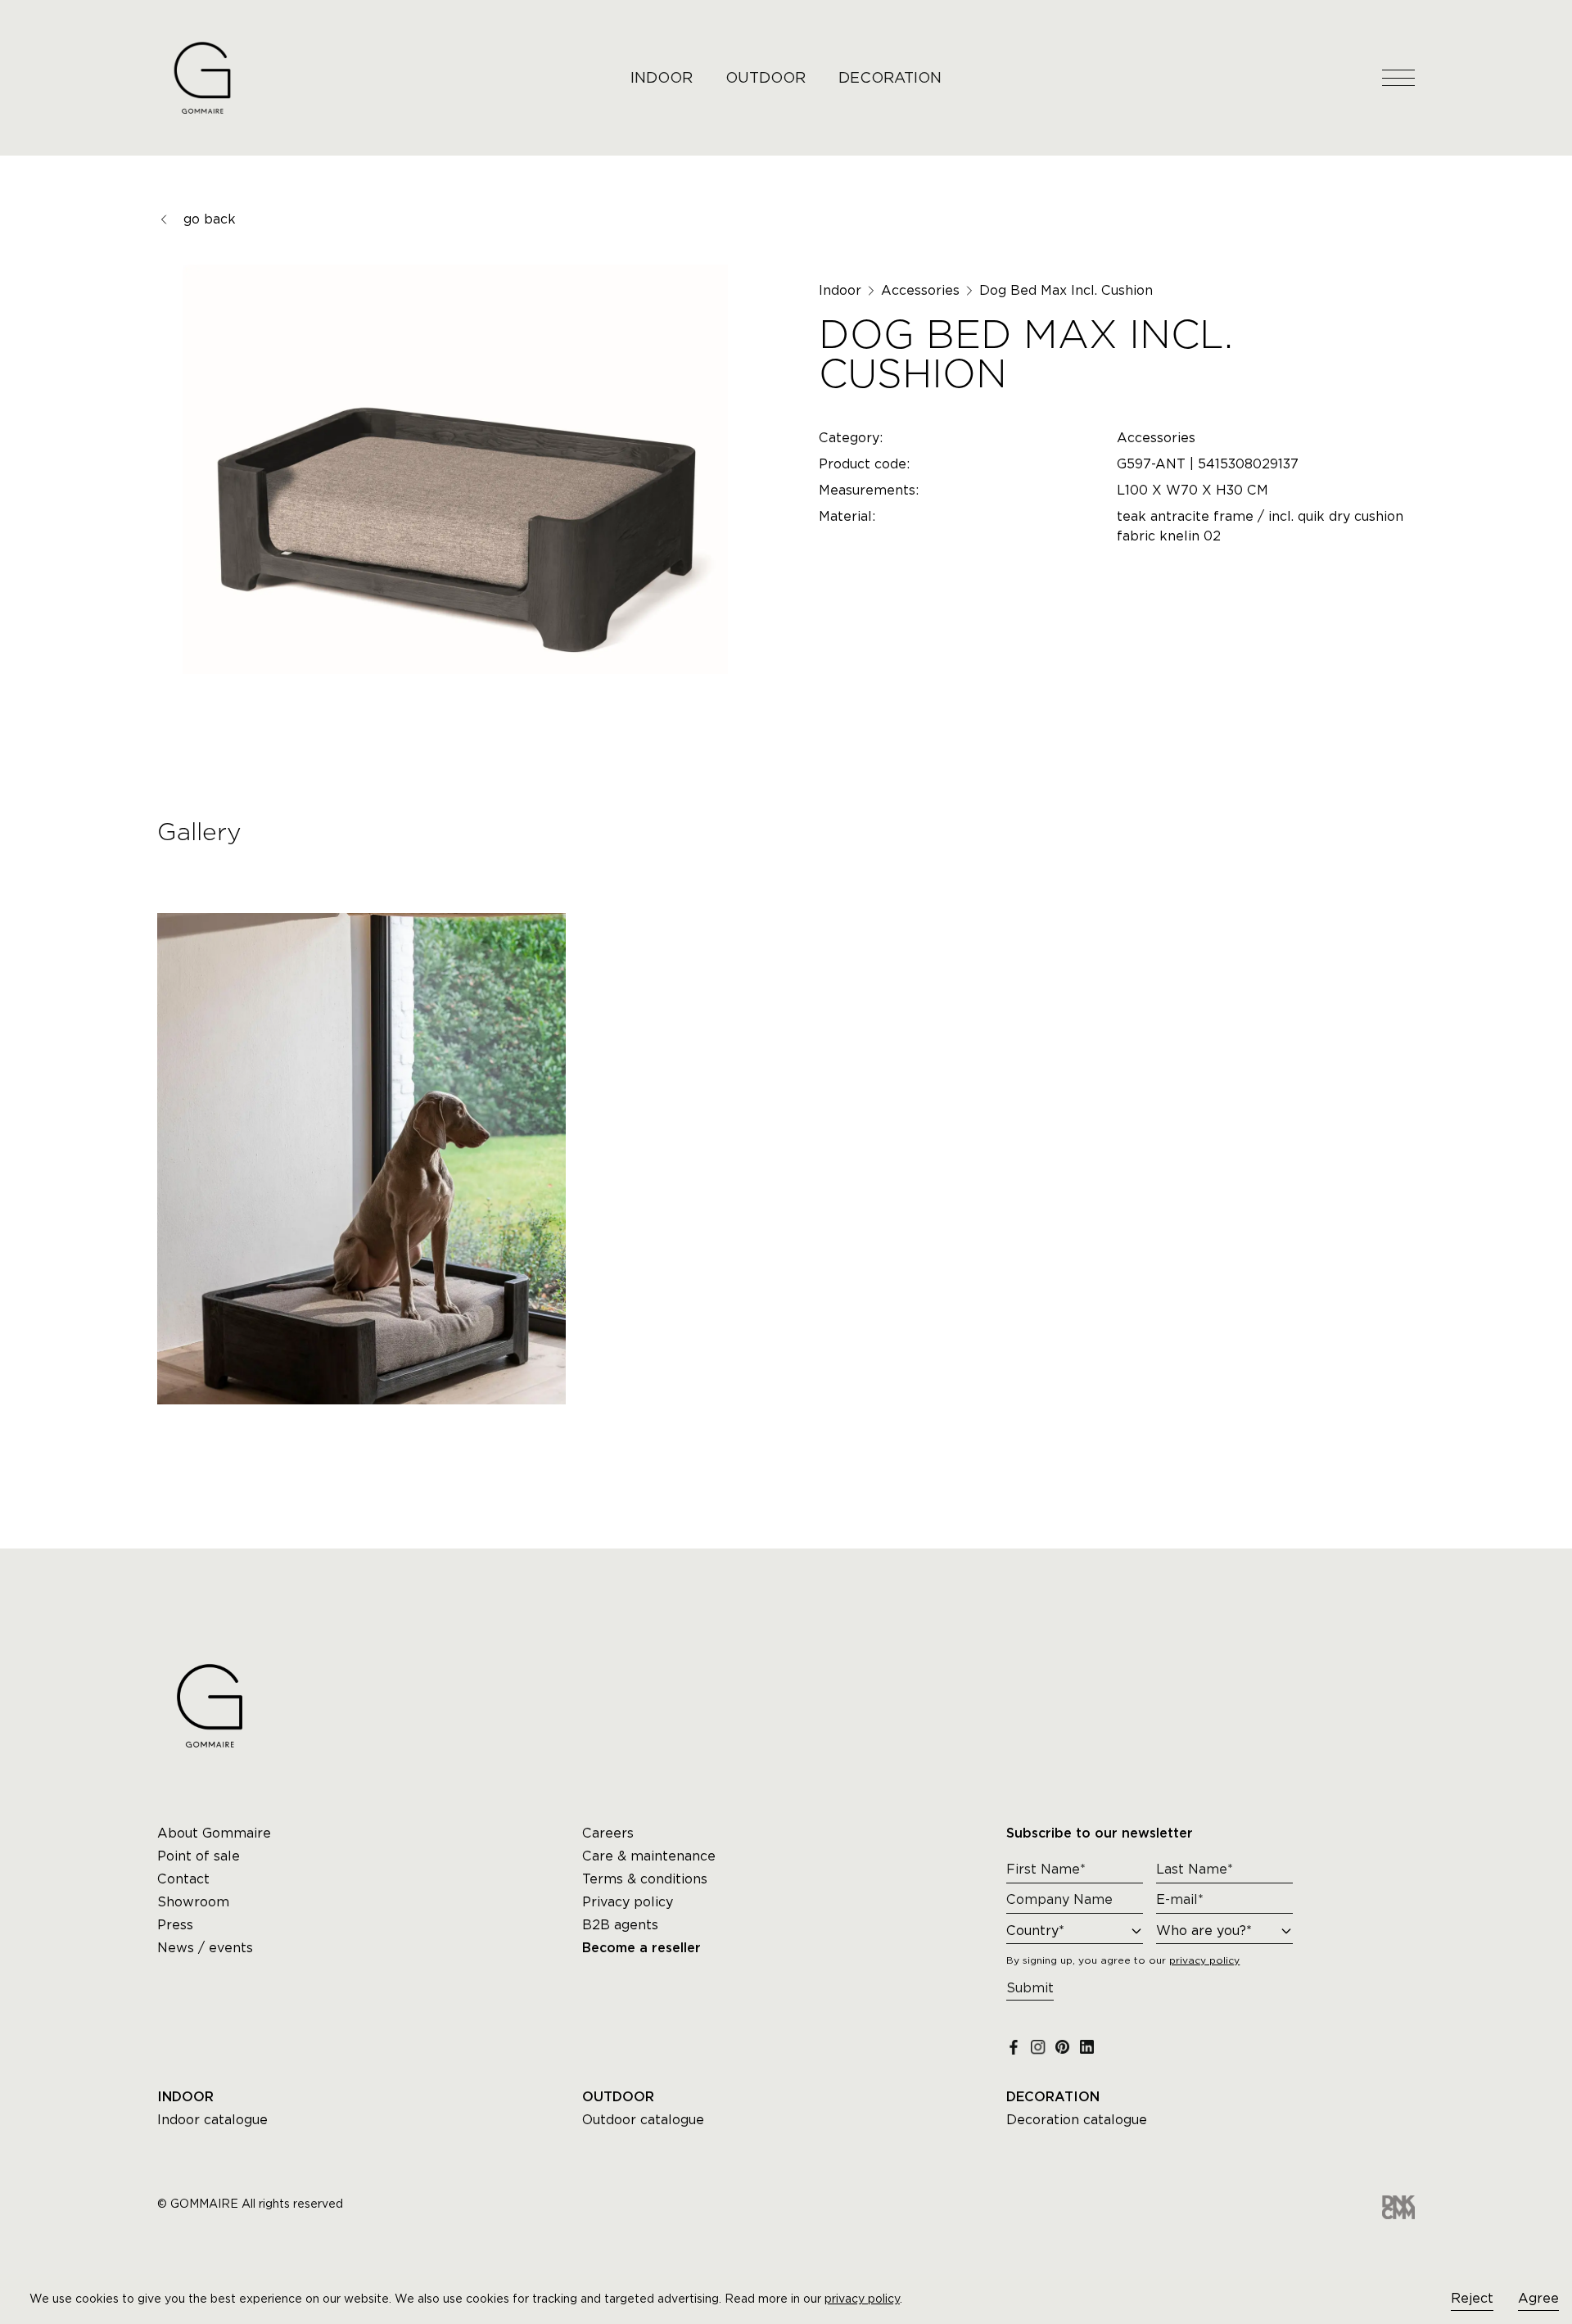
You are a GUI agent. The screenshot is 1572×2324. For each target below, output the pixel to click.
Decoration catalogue (1077, 2120)
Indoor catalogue (212, 2120)
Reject (1472, 2298)
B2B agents (620, 1925)
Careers (608, 1833)
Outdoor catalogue (643, 2120)
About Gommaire (214, 1833)
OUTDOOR (766, 77)
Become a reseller (641, 1948)
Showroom (193, 1902)
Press (175, 1925)
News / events (205, 1948)
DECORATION (890, 77)
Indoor (840, 290)
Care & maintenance (649, 1856)
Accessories (920, 290)
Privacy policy (628, 1902)
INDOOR (662, 77)
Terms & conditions (645, 1879)
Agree (1538, 2298)
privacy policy (862, 2299)
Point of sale (199, 1856)
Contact (183, 1879)
